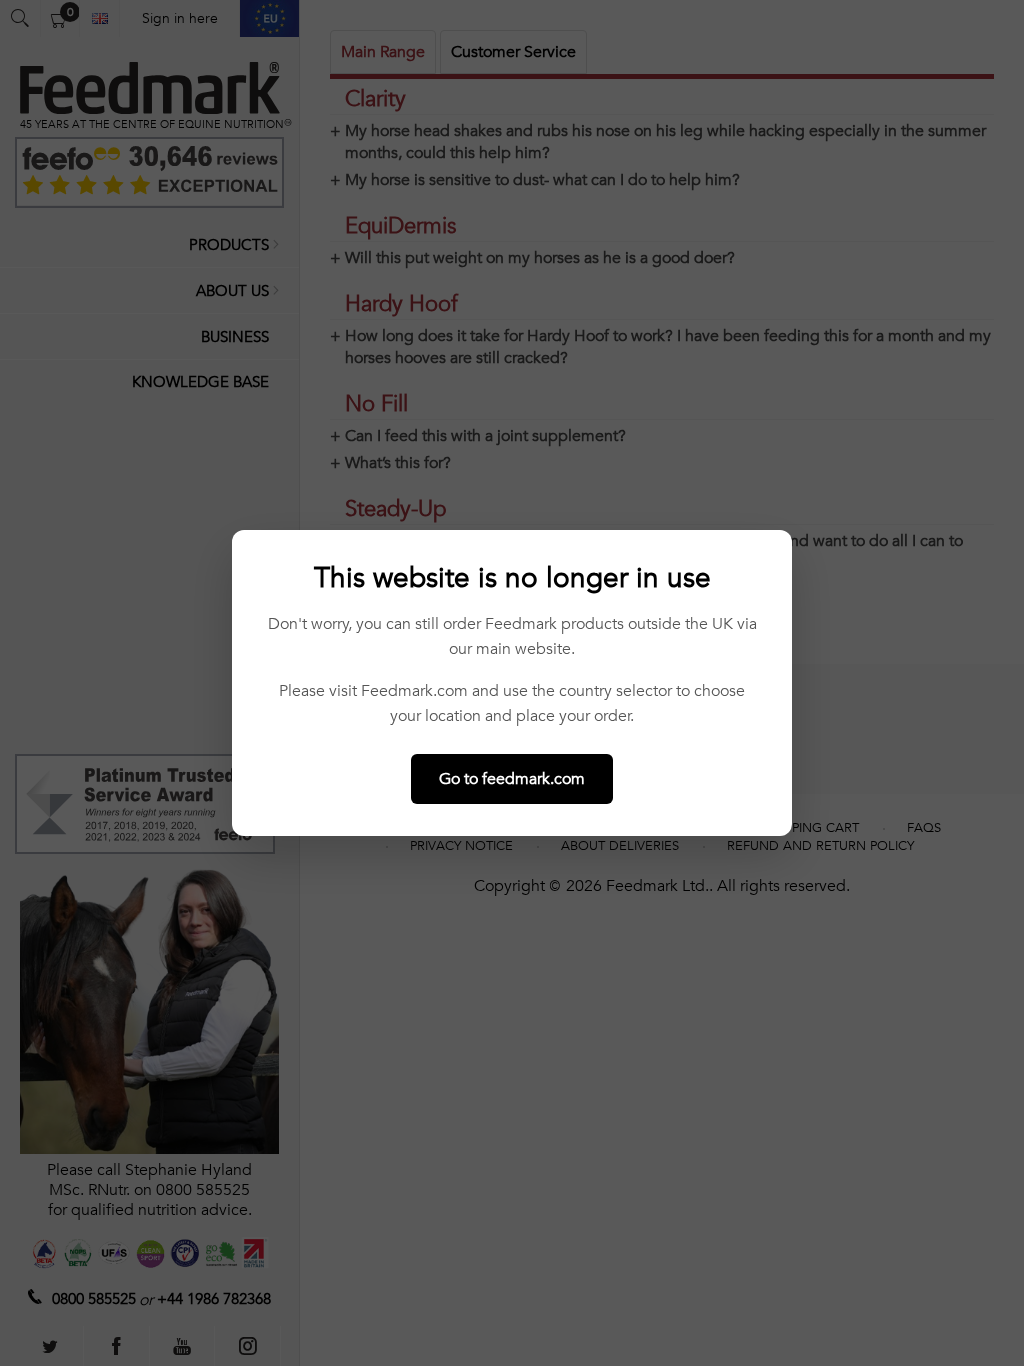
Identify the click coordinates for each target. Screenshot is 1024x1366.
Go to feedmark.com (512, 779)
